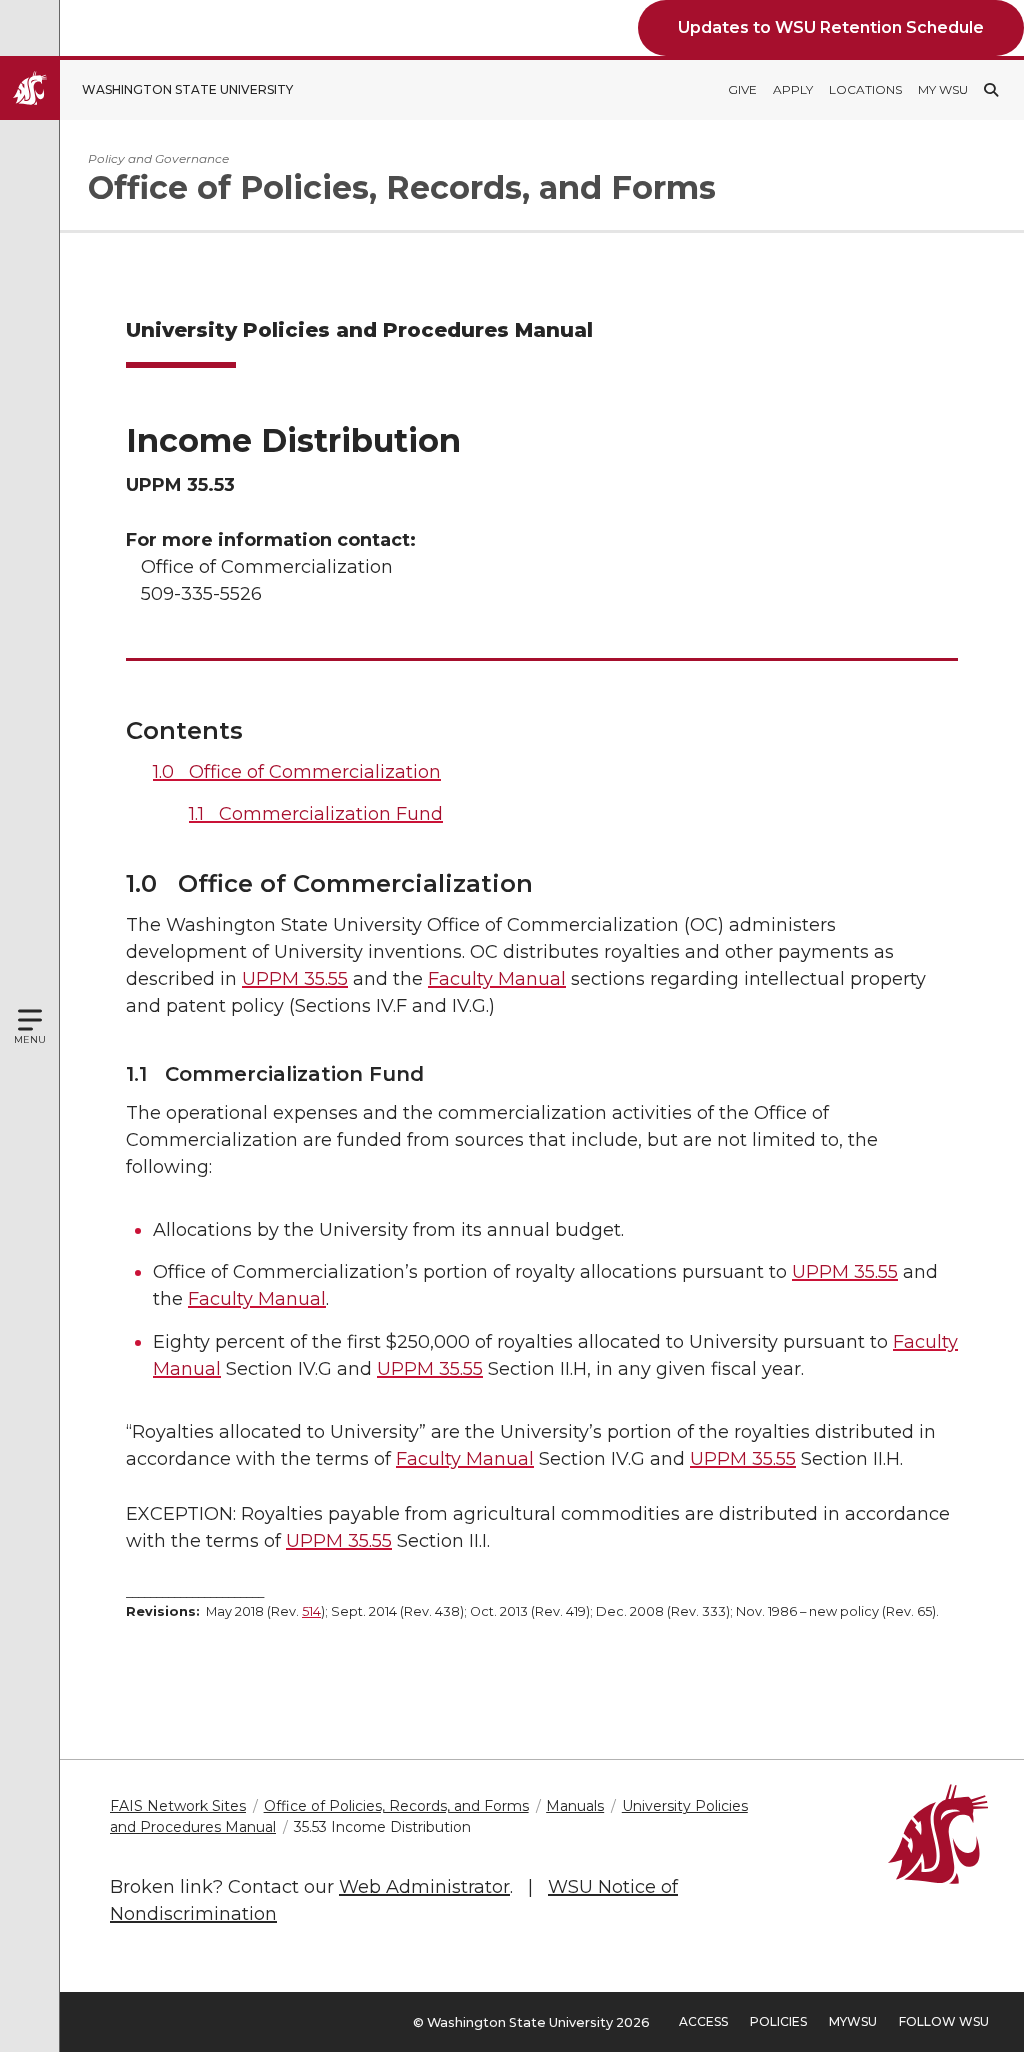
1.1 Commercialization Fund (316, 814)
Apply (793, 89)
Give (742, 89)
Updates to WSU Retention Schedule (831, 27)
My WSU (943, 89)
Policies (778, 2021)
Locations (865, 89)
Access (703, 2021)
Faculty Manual (497, 979)
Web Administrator (424, 1887)
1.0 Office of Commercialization (297, 772)
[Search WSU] (991, 90)
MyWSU (853, 2021)
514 (311, 1611)
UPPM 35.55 (295, 979)
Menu (30, 1039)
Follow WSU (944, 2021)
